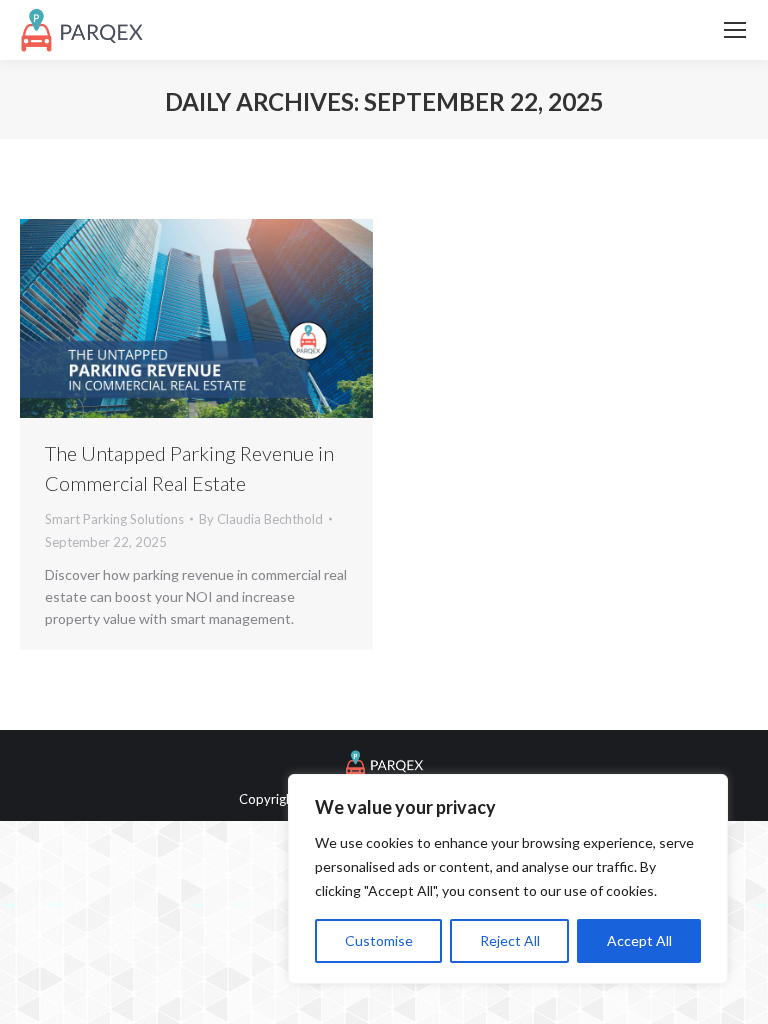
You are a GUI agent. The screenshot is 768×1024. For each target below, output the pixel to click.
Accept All (639, 940)
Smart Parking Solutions (114, 519)
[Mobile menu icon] (735, 30)
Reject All (510, 940)
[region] (508, 879)
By (261, 519)
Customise (379, 940)
